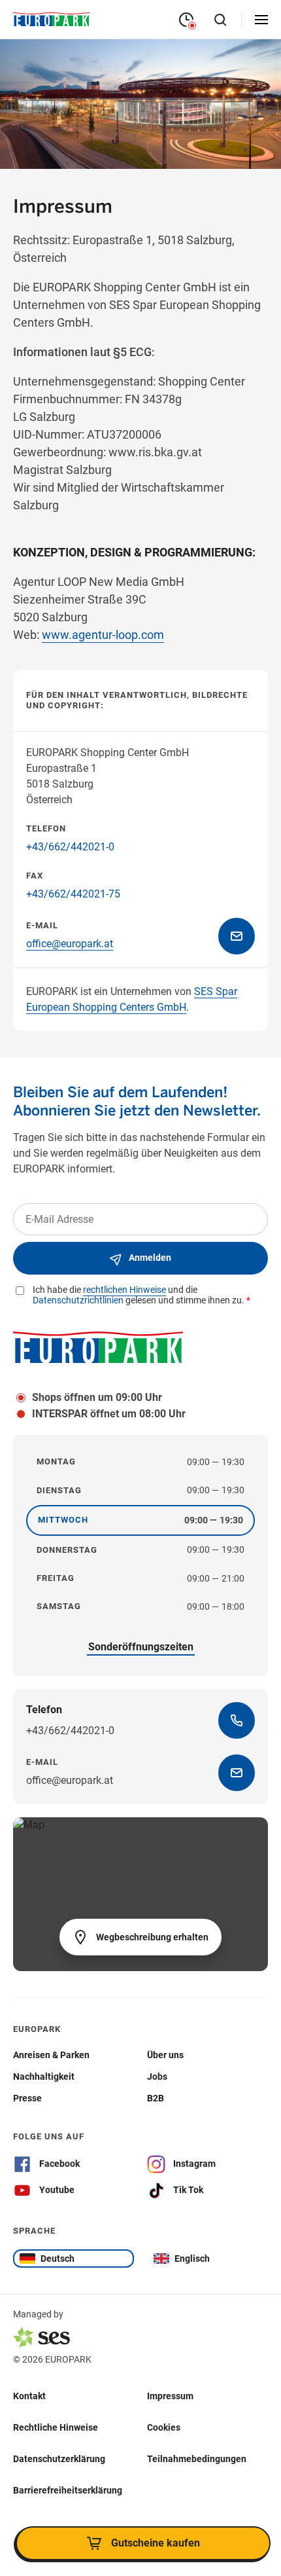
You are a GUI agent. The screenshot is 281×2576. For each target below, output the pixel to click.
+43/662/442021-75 (73, 894)
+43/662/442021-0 (70, 847)
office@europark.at (70, 944)
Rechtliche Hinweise (56, 2427)
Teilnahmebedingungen (197, 2458)
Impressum (170, 2395)
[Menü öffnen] (261, 20)
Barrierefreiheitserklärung (68, 2490)
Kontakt (29, 2395)
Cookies (164, 2427)
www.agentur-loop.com (103, 635)
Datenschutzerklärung (59, 2458)
